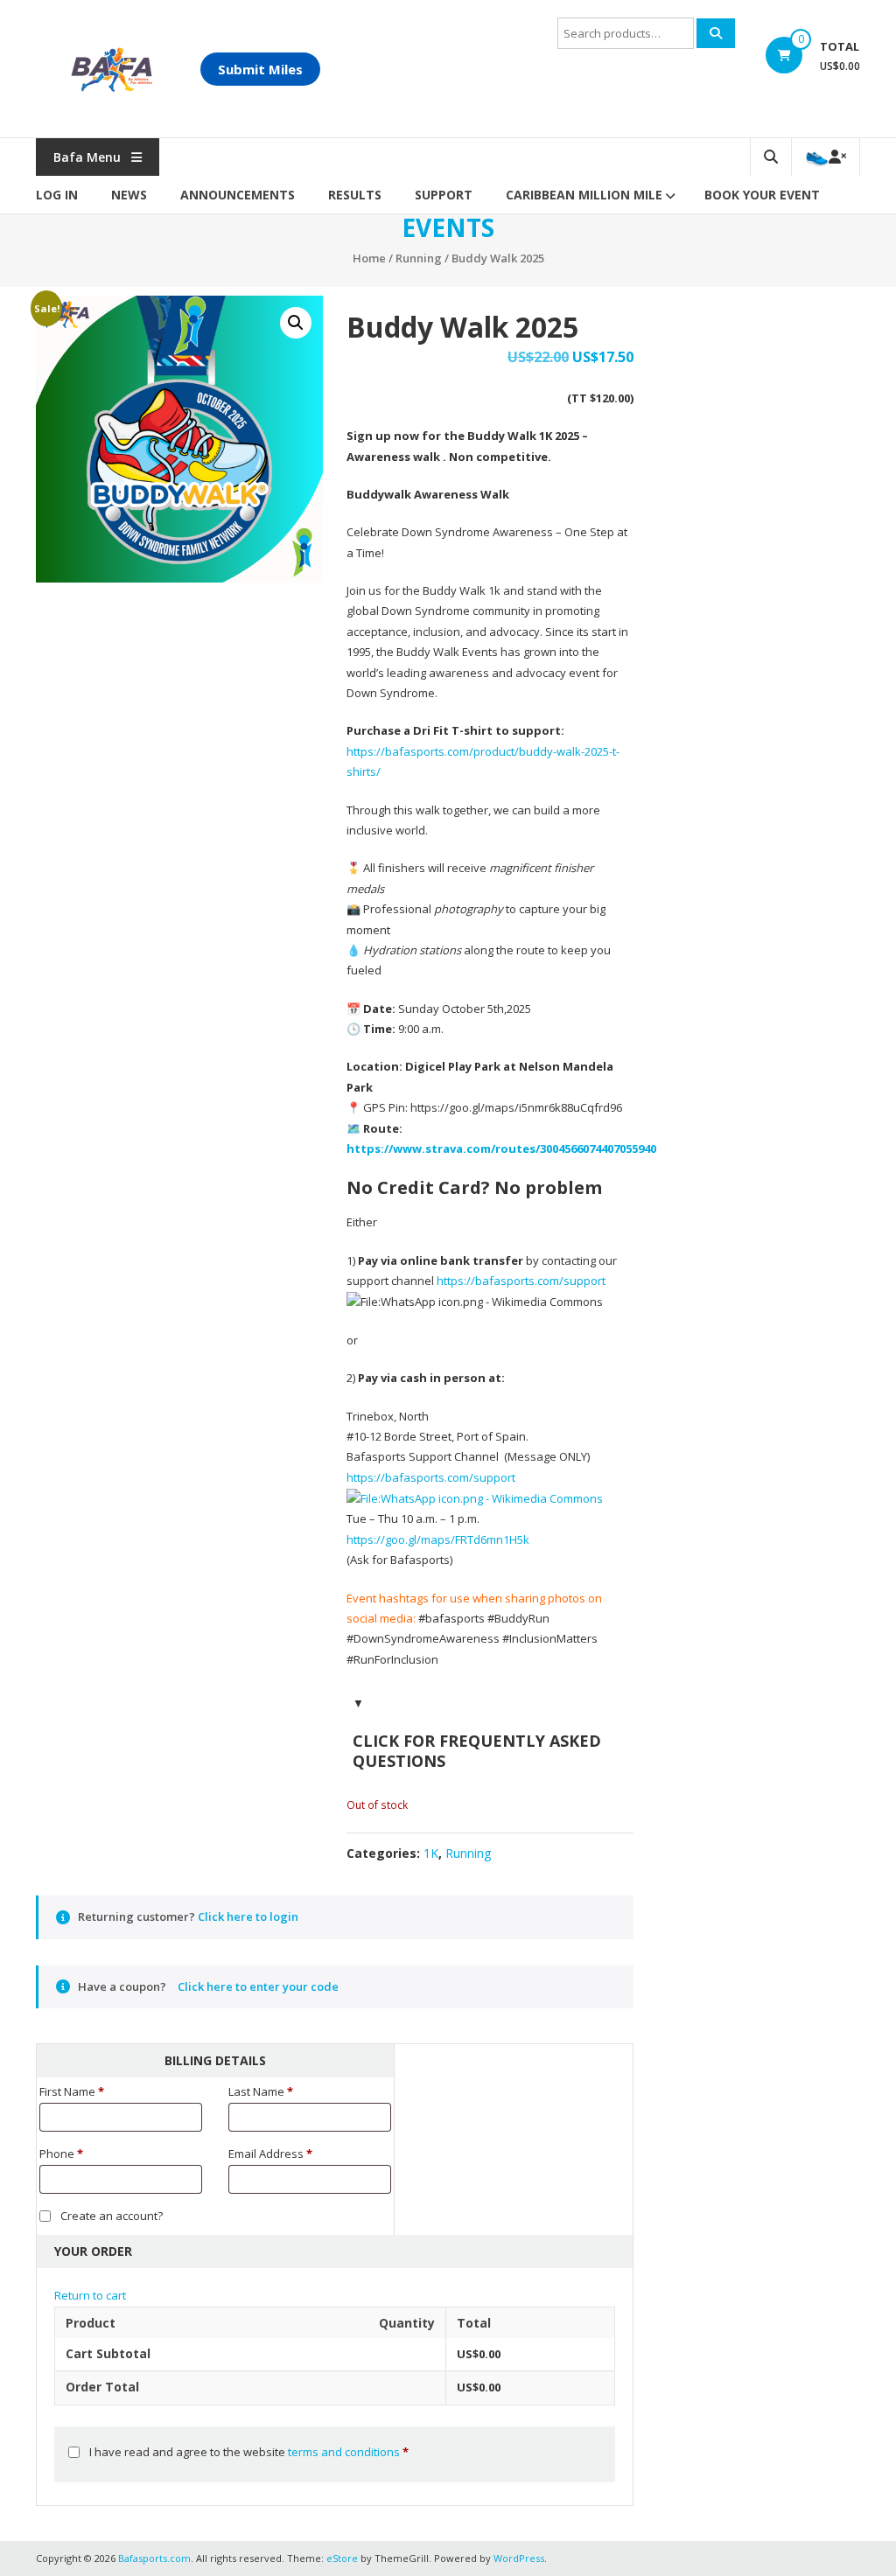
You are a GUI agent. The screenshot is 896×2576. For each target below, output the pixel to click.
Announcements (238, 195)
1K (431, 1853)
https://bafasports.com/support (521, 1281)
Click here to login (248, 1916)
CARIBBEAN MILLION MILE (584, 195)
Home (369, 258)
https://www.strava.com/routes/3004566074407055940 (501, 1148)
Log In (57, 195)
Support (444, 195)
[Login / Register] (826, 157)
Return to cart (90, 2295)
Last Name (261, 2091)
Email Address (270, 2154)
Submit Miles (260, 69)
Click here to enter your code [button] (258, 1986)
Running (419, 258)
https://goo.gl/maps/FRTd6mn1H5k (438, 1539)
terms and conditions (344, 2452)
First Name (72, 2091)
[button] (296, 323)
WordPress (519, 2558)
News (129, 195)
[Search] (716, 33)
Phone (61, 2154)
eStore (342, 2558)
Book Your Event (762, 195)
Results (355, 195)
